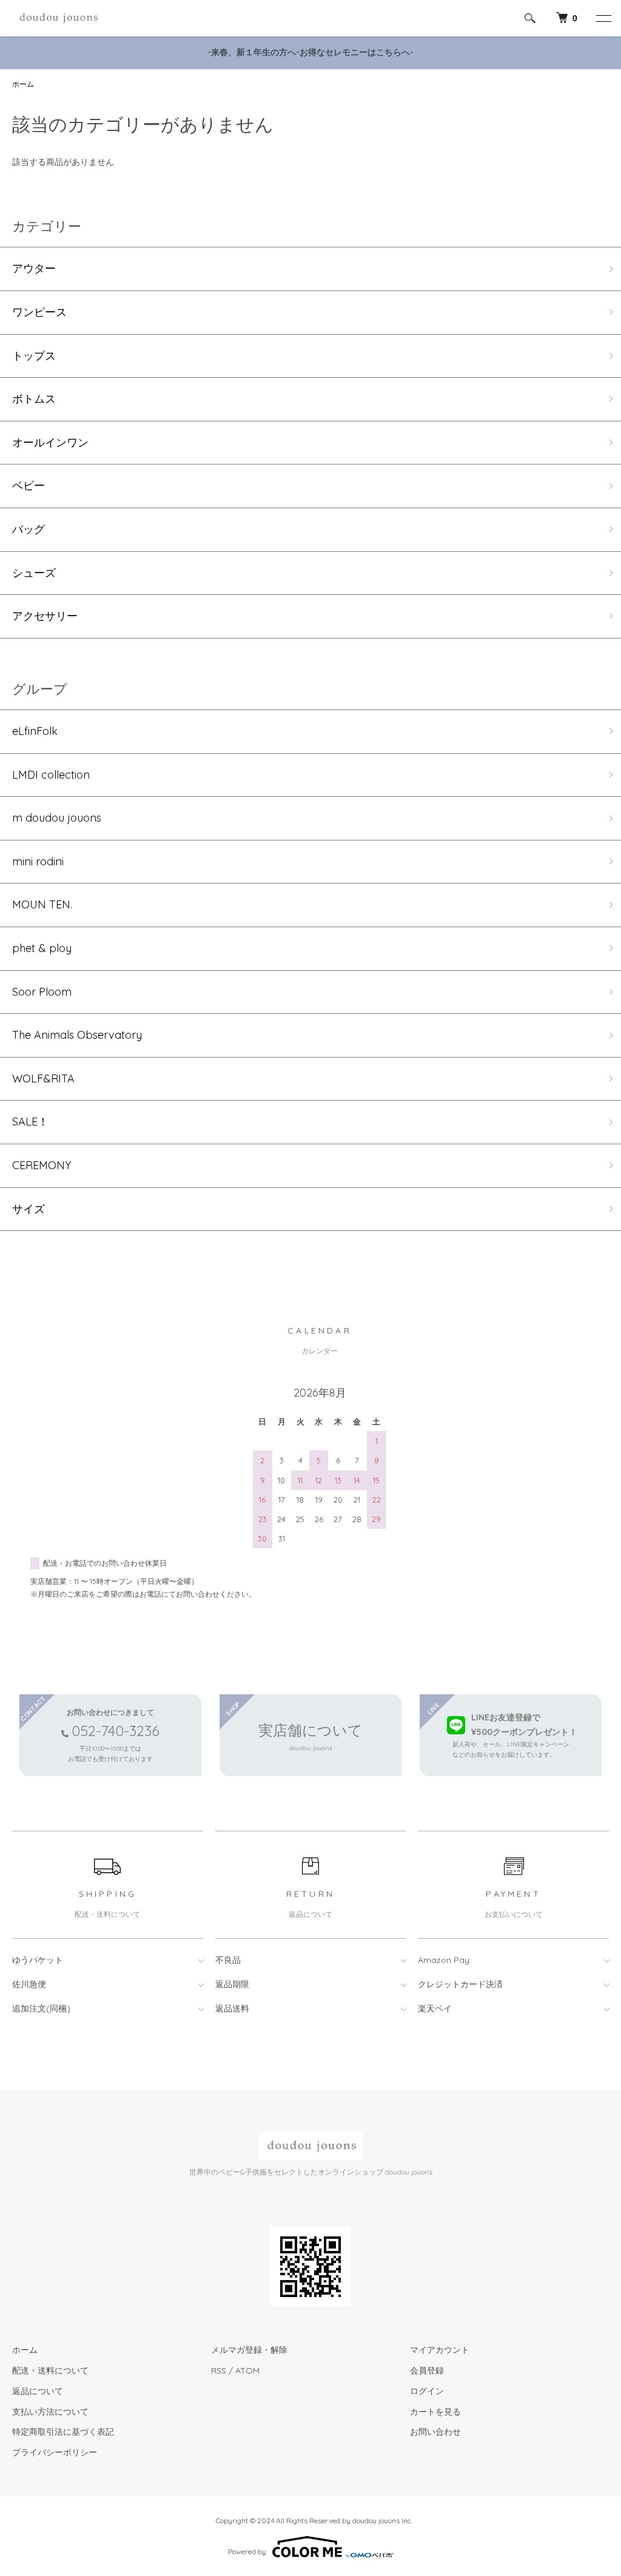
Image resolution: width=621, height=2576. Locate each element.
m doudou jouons (57, 818)
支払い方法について (50, 2412)
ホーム (23, 84)
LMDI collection (51, 775)
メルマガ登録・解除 (249, 2350)
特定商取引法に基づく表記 (63, 2432)
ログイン (427, 2391)
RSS (219, 2370)
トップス (34, 356)
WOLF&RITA (43, 1078)
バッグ (29, 529)
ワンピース (39, 312)
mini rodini (38, 861)
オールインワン (50, 442)
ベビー (29, 485)
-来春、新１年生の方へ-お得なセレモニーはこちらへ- (310, 52)
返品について (38, 2391)
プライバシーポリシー (55, 2452)
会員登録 (427, 2370)
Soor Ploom (42, 992)
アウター (34, 268)
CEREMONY (42, 1165)
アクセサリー (45, 616)
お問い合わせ (435, 2432)
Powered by (247, 2551)
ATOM (247, 2370)
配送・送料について (50, 2370)
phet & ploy (42, 948)
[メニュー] (603, 18)
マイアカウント (440, 2350)
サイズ (29, 1209)
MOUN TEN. (42, 904)
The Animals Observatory (77, 1035)
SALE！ (30, 1122)
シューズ (34, 573)
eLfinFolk (35, 731)
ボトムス (34, 399)
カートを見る (435, 2412)
